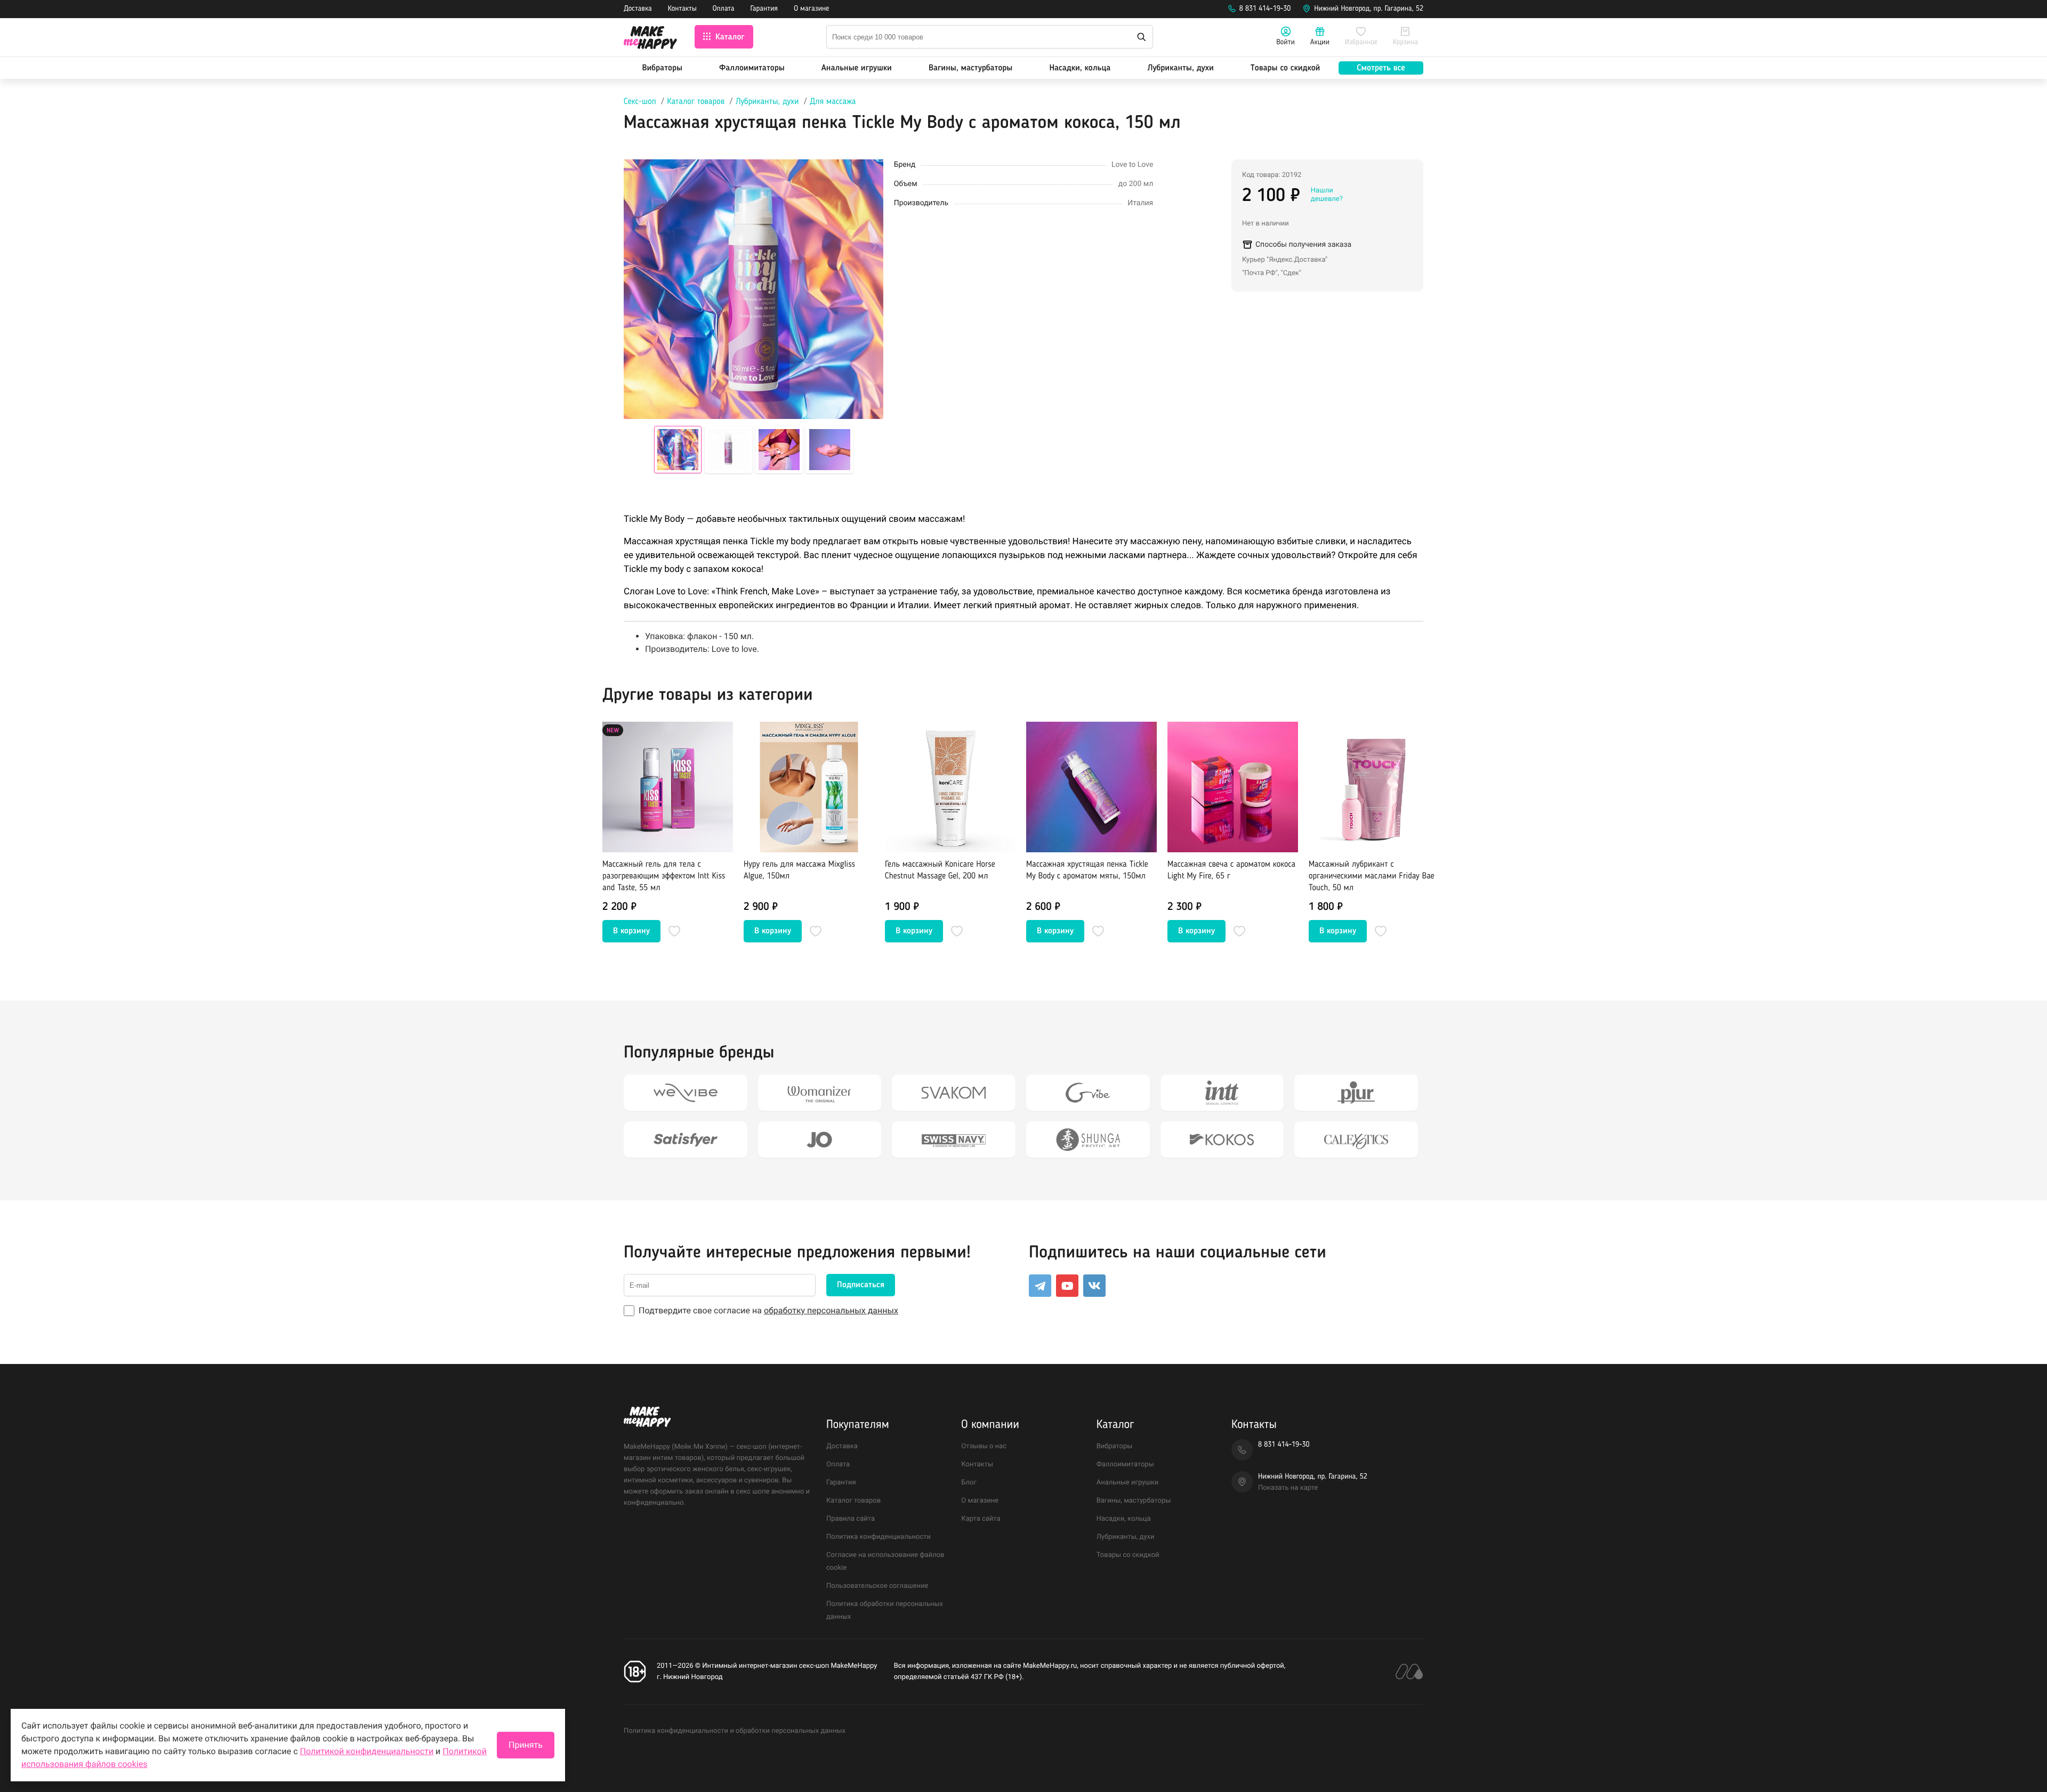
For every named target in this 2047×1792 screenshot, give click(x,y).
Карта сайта (981, 1519)
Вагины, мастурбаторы (970, 68)
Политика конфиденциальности (879, 1537)
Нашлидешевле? (1327, 195)
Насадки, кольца (1080, 68)
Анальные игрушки (857, 68)
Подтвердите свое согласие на (768, 1310)
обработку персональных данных (831, 1310)
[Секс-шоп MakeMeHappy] (650, 39)
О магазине (811, 9)
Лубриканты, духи (1180, 68)
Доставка (638, 9)
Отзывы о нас (984, 1446)
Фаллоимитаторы (752, 68)
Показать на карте (1288, 1488)
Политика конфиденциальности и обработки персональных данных (735, 1731)
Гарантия (764, 9)
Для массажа (833, 102)
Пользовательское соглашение (877, 1586)
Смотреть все (1381, 68)
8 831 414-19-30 (1265, 9)
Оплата (724, 9)
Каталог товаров (696, 102)
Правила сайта (851, 1519)
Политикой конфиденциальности (367, 1751)
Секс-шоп (640, 102)
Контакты (682, 9)
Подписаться (861, 1285)
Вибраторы (662, 68)
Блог (969, 1483)
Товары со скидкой (1286, 68)
